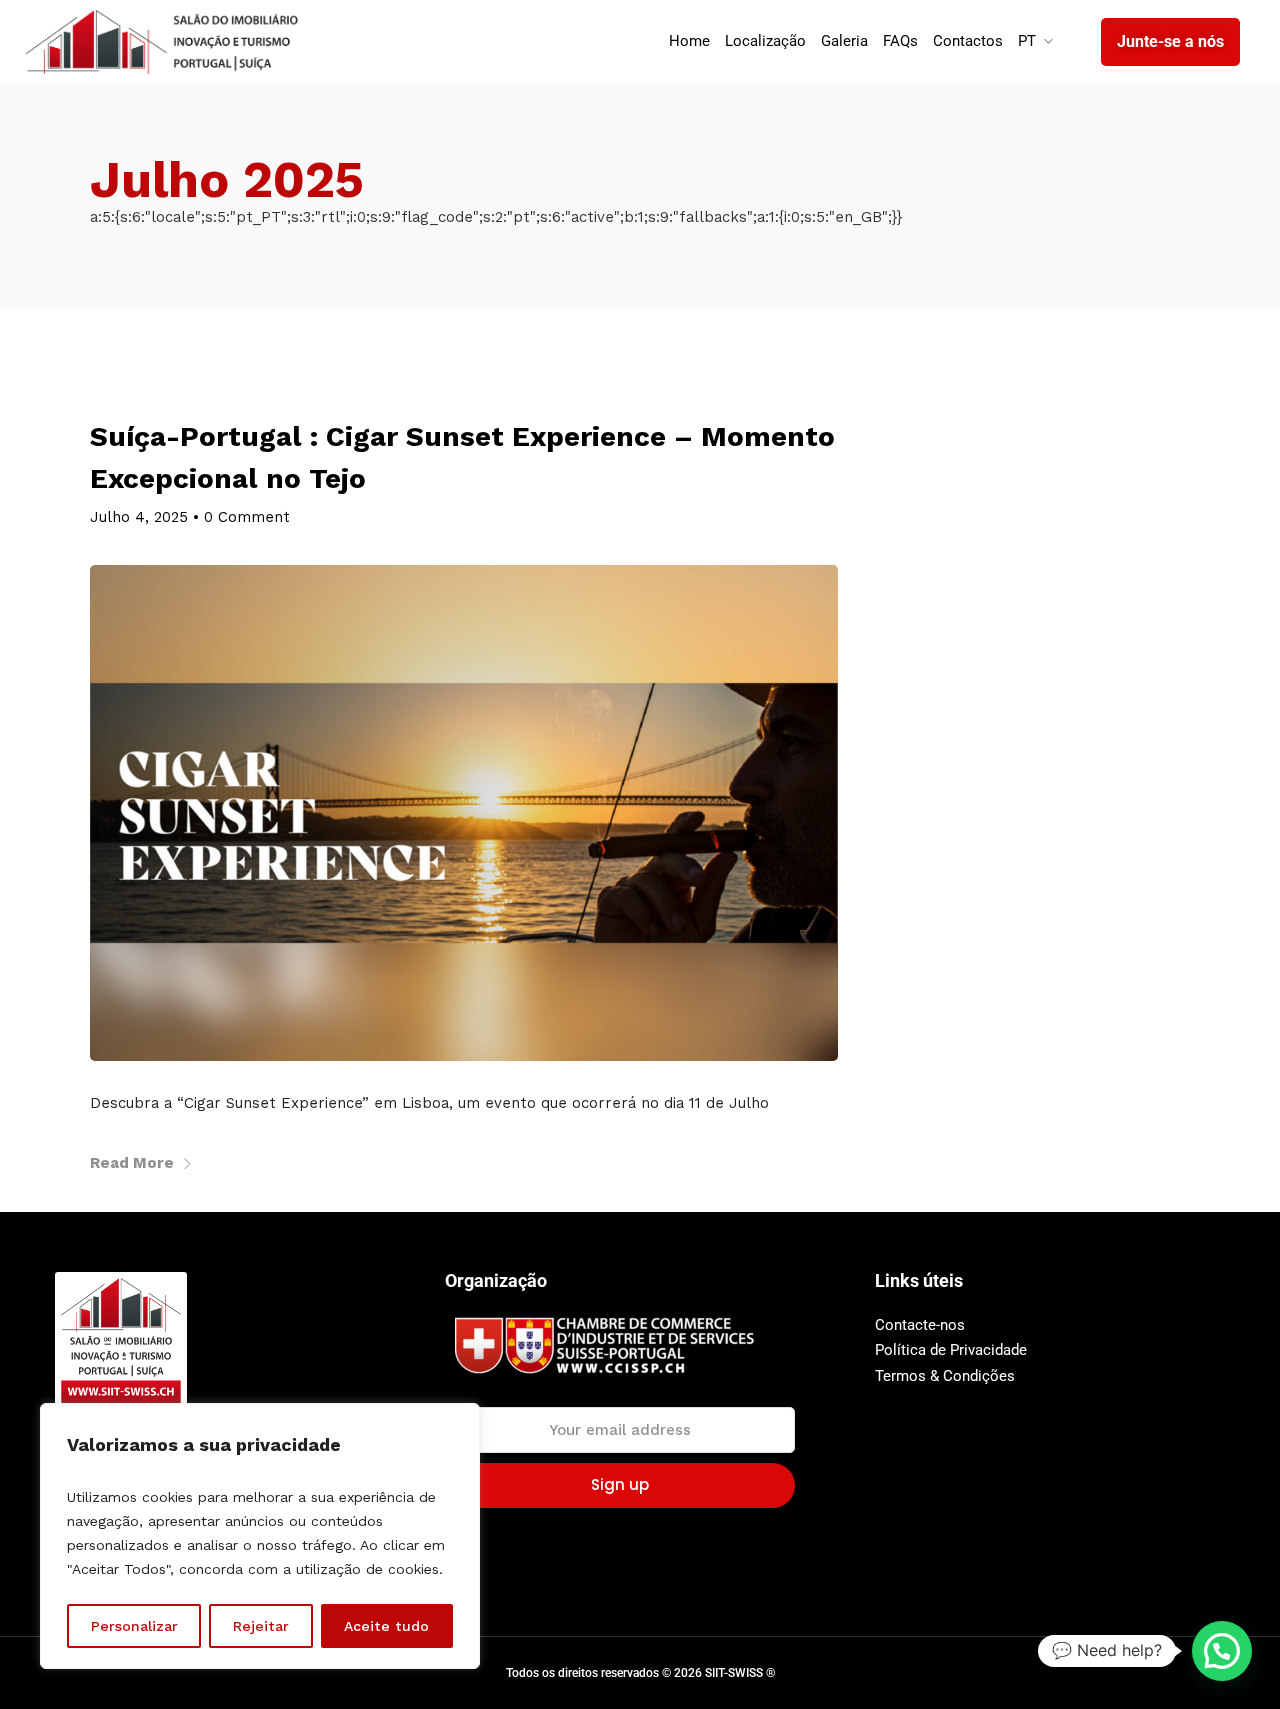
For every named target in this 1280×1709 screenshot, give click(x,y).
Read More (132, 1163)
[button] (1222, 1651)
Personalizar (134, 1626)
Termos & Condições (945, 1376)
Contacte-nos (920, 1325)
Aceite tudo (386, 1626)
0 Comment (247, 517)
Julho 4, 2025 (139, 517)
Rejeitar (261, 1626)
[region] (260, 1536)
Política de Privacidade (951, 1350)
